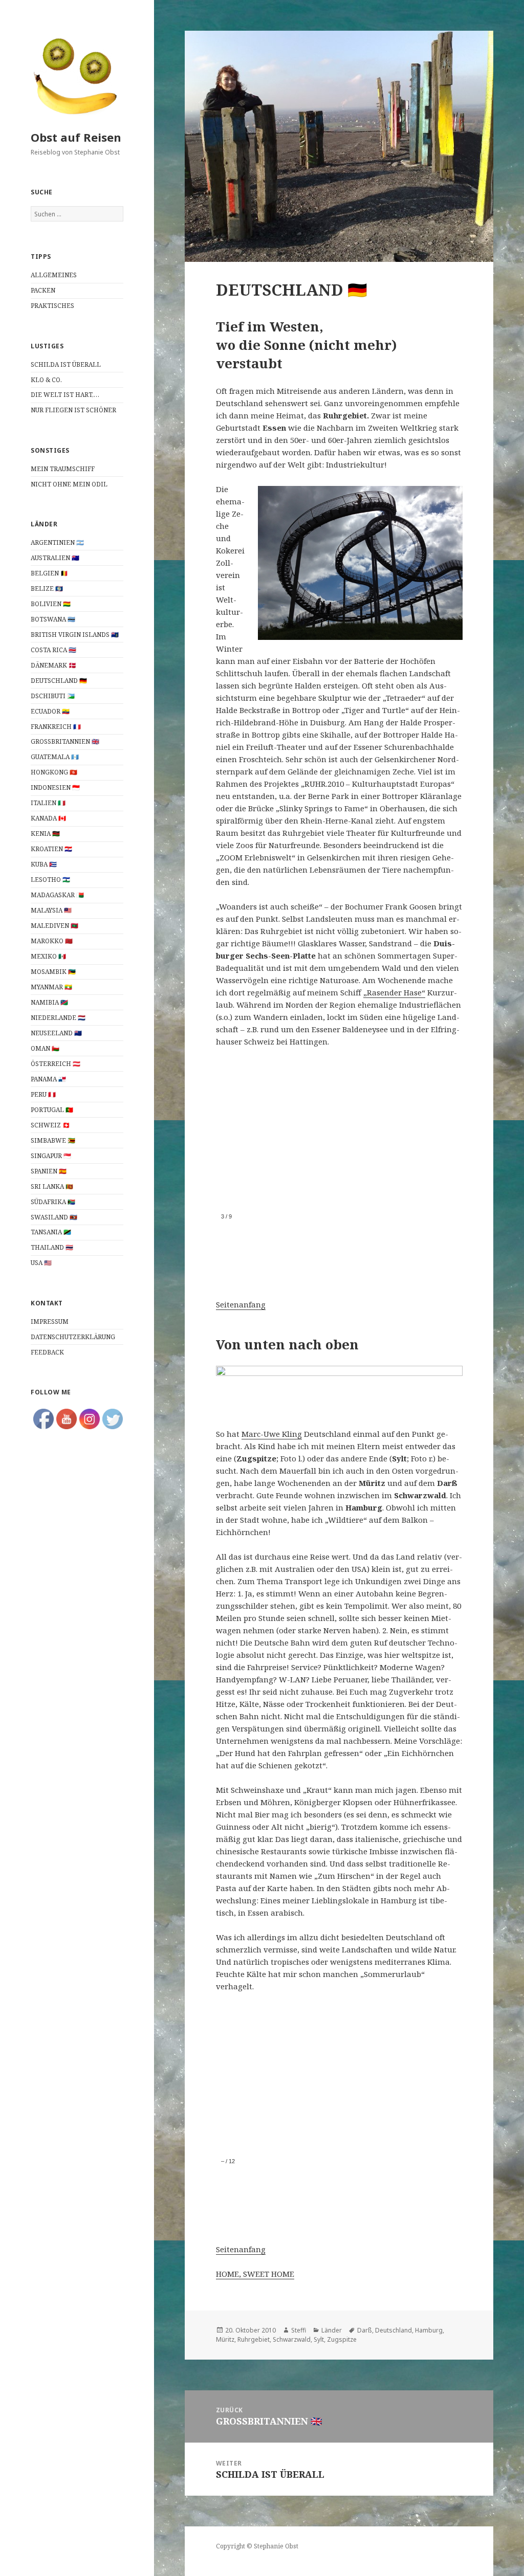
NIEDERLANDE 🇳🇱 (58, 1018)
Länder (332, 2330)
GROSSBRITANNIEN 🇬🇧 (65, 741)
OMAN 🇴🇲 (45, 1048)
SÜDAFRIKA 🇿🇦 (54, 1202)
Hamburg (429, 2330)
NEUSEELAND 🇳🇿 (56, 1033)
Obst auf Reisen (76, 137)
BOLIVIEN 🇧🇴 (51, 604)
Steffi (299, 2330)
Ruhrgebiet (254, 2339)
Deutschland (394, 2330)
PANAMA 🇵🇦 (49, 1079)
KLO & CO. (46, 380)
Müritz (225, 2339)
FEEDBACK (47, 1352)
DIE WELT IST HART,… (65, 395)
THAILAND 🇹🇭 (53, 1247)
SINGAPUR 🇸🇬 (52, 1156)
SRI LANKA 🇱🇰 (52, 1186)
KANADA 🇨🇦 (48, 818)
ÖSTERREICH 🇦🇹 (56, 1064)
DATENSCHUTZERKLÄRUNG (73, 1337)
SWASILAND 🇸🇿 (55, 1217)
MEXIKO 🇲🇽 (49, 956)
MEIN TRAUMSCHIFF (63, 469)
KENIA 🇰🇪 (46, 834)
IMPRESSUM (50, 1322)
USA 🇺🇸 (42, 1263)
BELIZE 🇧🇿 (48, 589)
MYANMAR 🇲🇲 (52, 987)
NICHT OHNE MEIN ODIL (69, 484)
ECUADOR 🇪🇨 (51, 711)
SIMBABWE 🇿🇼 (54, 1140)
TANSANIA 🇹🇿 (52, 1232)
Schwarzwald (292, 2339)
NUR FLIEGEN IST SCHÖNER (73, 410)
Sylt (319, 2339)
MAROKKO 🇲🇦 (52, 941)
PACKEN (43, 290)
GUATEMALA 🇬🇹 (56, 757)
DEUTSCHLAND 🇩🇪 (60, 681)
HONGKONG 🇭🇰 (55, 772)
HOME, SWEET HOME (255, 2274)
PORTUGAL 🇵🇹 (53, 1110)
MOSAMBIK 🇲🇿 (54, 972)
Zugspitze (342, 2339)
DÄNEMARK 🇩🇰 (53, 665)
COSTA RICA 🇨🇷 (53, 650)
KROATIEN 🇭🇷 (52, 849)
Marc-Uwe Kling (272, 1434)
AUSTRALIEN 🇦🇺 (55, 558)
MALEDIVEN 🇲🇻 (54, 926)
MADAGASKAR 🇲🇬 (58, 895)
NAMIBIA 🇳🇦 (50, 1002)
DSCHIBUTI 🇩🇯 (53, 696)
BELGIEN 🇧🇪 (49, 573)
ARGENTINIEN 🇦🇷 (57, 542)
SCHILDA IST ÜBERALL (66, 364)
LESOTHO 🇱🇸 (51, 880)
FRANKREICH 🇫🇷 (56, 727)
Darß (365, 2330)
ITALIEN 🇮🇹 (48, 803)
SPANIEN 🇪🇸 (49, 1171)
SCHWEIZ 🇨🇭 (50, 1125)
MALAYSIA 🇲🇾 (52, 910)
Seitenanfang (241, 1304)
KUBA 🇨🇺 (45, 864)
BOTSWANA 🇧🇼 (54, 619)
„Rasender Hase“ (394, 992)
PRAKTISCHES (52, 306)
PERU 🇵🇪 (44, 1094)
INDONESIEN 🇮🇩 (55, 787)
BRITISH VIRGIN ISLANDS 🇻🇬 (75, 635)
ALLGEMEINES (54, 275)
